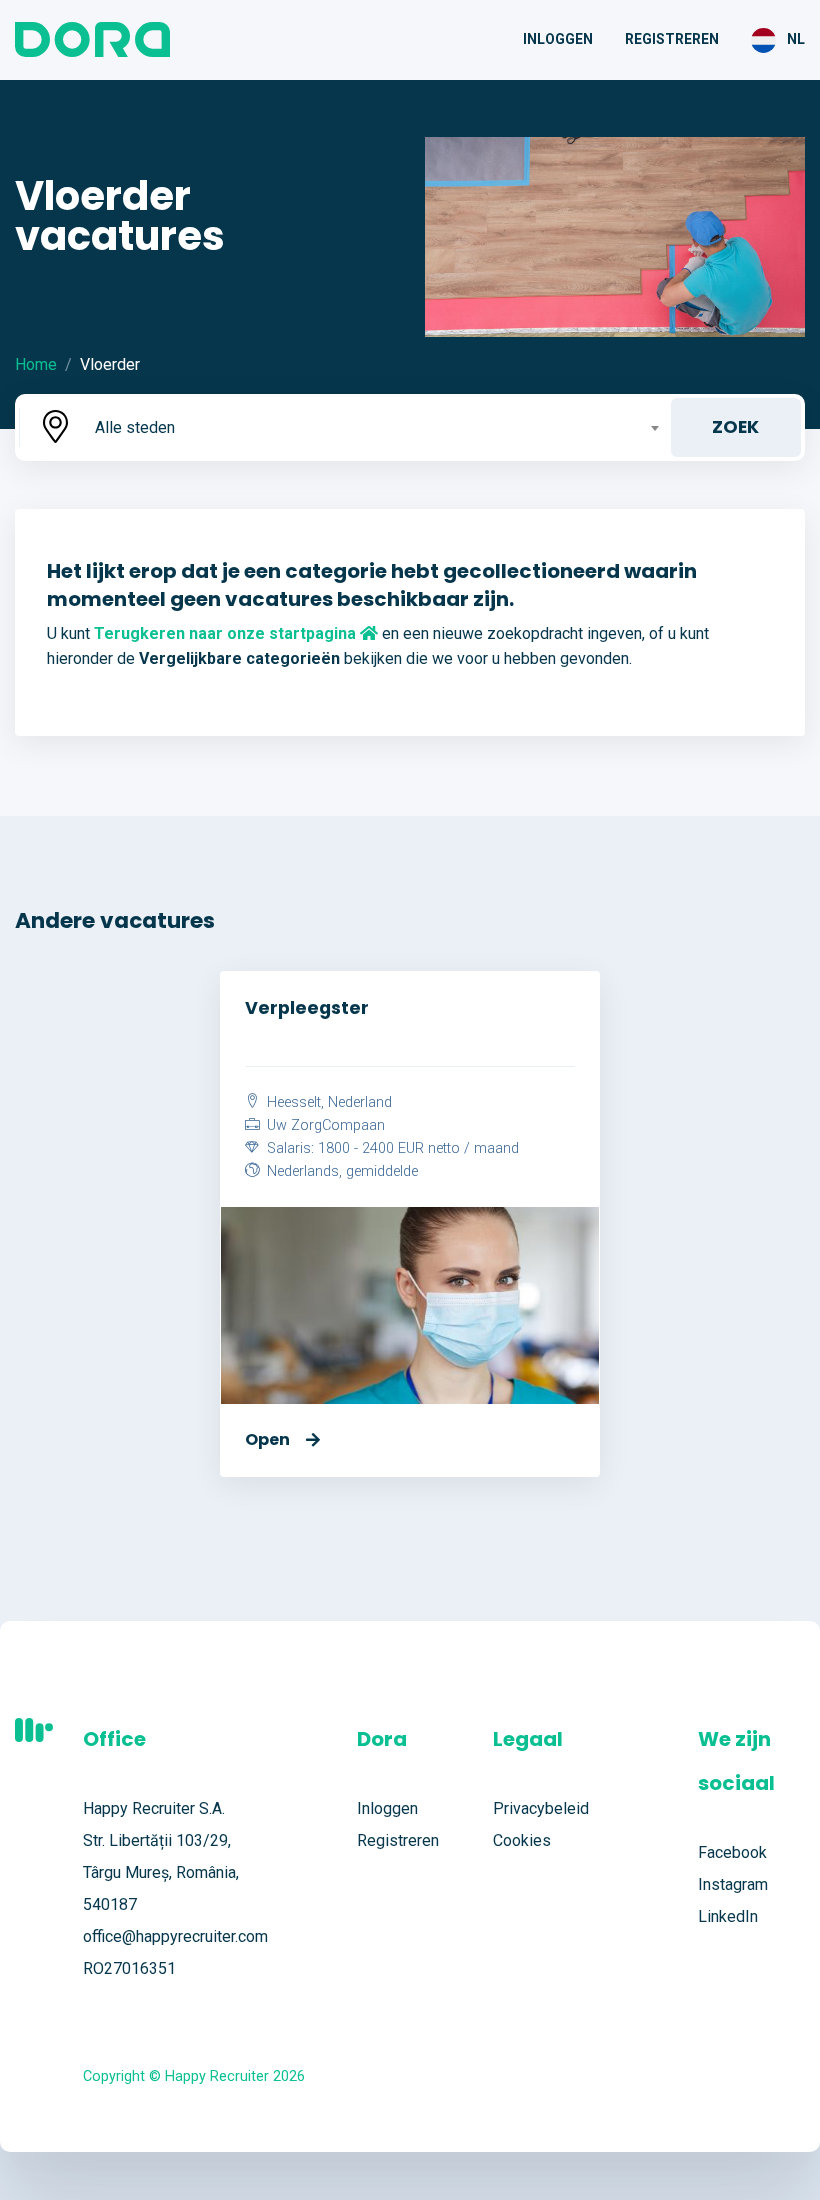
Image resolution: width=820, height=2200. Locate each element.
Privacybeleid (541, 1808)
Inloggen (558, 39)
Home (36, 364)
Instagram (733, 1884)
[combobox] (375, 427)
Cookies (522, 1840)
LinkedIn (728, 1916)
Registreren (672, 39)
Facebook (732, 1852)
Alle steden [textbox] (135, 427)
